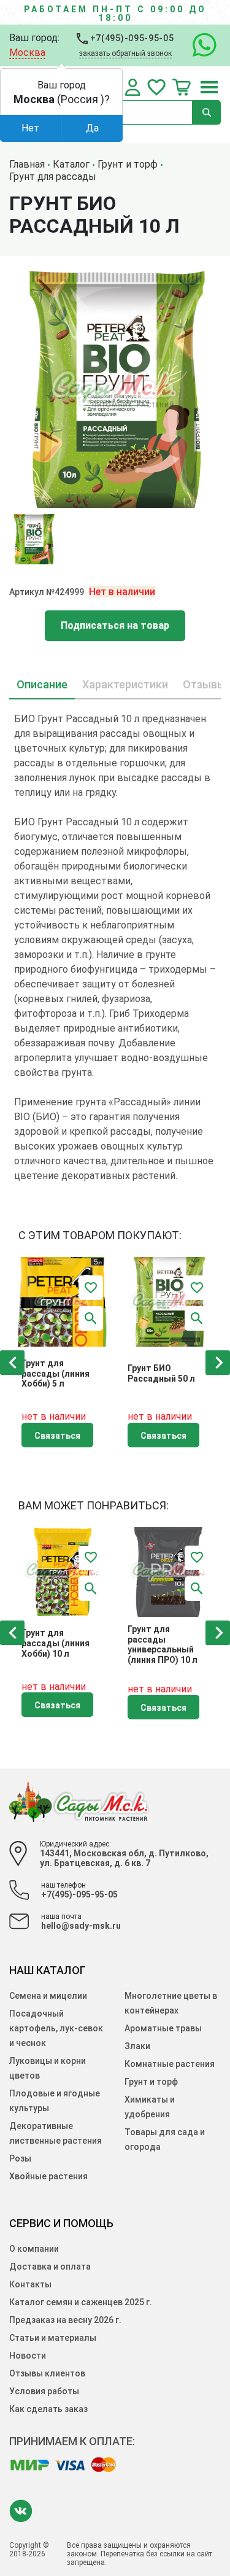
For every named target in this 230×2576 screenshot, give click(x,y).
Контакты (30, 2284)
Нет (30, 128)
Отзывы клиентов (47, 2373)
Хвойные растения (48, 2176)
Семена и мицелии (48, 1996)
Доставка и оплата (50, 2267)
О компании (34, 2249)
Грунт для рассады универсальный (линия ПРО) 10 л (163, 1644)
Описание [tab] (42, 684)
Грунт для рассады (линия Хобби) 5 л (56, 1374)
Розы (20, 2158)
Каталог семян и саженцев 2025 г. (81, 2302)
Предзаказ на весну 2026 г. (65, 2320)
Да (92, 128)
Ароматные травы (163, 2028)
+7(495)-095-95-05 (131, 38)
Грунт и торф (151, 2082)
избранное (156, 87)
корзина (182, 87)
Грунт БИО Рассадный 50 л (161, 1373)
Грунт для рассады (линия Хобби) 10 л (56, 1643)
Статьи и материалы (53, 2338)
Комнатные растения (170, 2064)
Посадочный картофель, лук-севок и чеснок (56, 2028)
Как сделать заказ (48, 2409)
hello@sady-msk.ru (81, 1926)
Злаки (137, 2046)
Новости (28, 2356)
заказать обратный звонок (125, 53)
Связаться (57, 1436)
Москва (27, 53)
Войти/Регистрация (133, 87)
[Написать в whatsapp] (198, 45)
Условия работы (44, 2391)
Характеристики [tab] (125, 684)
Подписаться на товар (115, 625)
